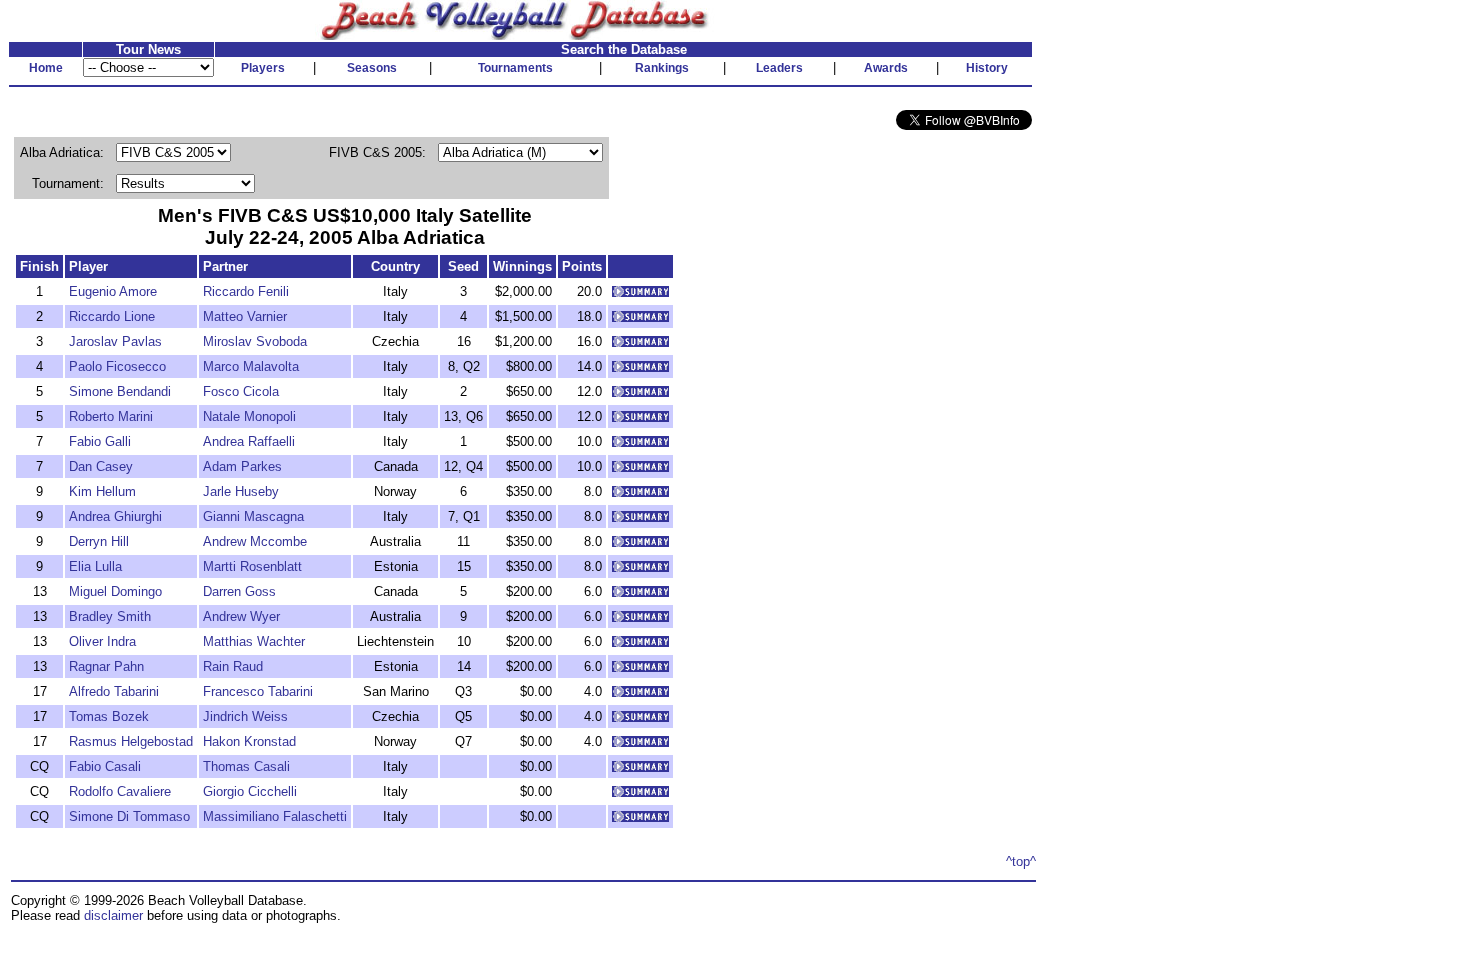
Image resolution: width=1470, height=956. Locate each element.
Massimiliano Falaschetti (275, 816)
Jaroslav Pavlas (115, 341)
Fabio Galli (100, 441)
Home (46, 68)
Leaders (779, 68)
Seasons (372, 68)
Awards (886, 68)
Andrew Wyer (241, 616)
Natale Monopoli (249, 416)
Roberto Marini (111, 416)
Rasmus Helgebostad (131, 741)
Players (263, 68)
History (987, 68)
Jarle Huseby (241, 491)
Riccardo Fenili (246, 291)
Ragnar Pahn (106, 666)
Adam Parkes (242, 466)
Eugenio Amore (113, 291)
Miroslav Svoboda (255, 341)
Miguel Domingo (115, 591)
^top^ (1021, 861)
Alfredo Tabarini (114, 691)
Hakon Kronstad (249, 741)
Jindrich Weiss (245, 716)
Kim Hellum (102, 491)
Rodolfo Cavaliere (120, 791)
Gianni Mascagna (253, 516)
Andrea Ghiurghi (115, 516)
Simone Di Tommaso (129, 816)
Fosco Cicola (241, 391)
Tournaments (515, 68)
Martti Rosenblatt (252, 566)
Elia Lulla (95, 566)
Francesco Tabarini (258, 691)
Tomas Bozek (109, 716)
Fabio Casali (105, 766)
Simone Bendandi (120, 391)
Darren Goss (239, 591)
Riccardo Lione (112, 316)
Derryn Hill (99, 541)
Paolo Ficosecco (117, 366)
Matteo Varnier (245, 316)
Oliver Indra (102, 641)
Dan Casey (101, 466)
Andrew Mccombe (255, 541)
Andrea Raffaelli (249, 441)
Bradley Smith (110, 616)
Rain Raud (233, 666)
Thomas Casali (246, 766)
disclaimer (113, 915)
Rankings (662, 68)
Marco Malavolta (251, 366)
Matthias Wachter (254, 641)
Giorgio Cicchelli (250, 791)
